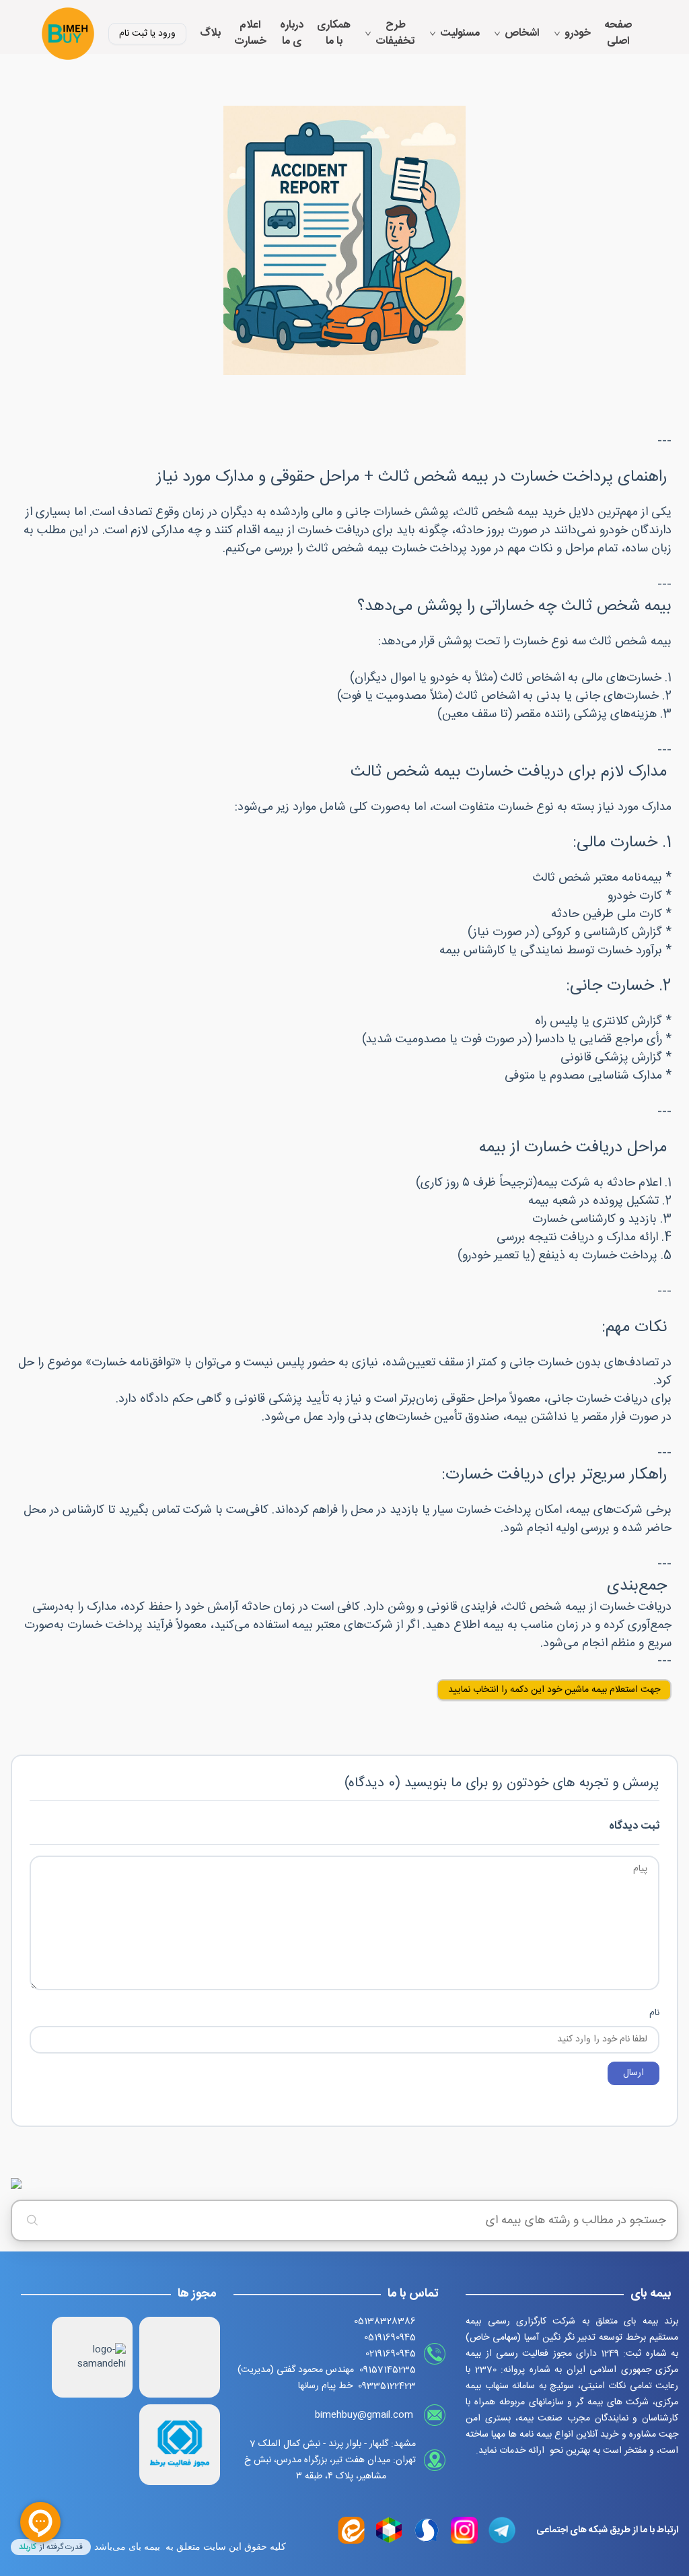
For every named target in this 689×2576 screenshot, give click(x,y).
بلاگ (210, 34)
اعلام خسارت (250, 34)
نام (654, 2013)
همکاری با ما (334, 34)
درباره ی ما (292, 34)
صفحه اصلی (618, 34)
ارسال (633, 2073)
